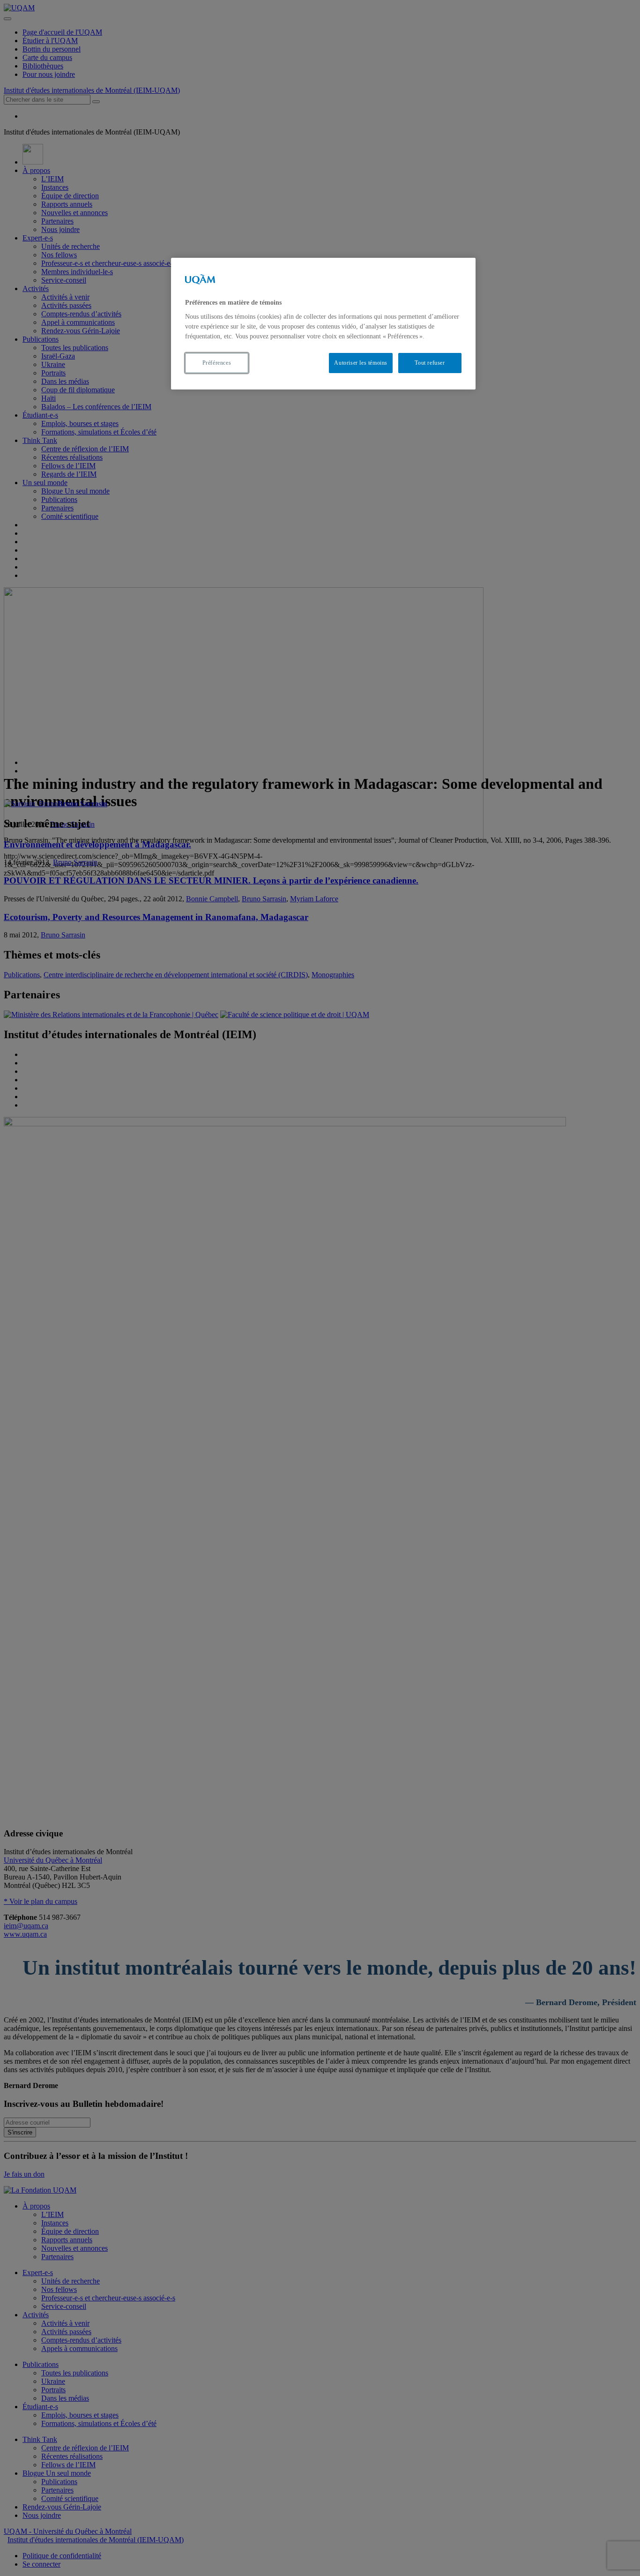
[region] (323, 324)
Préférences (217, 363)
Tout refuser (430, 363)
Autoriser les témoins (361, 363)
